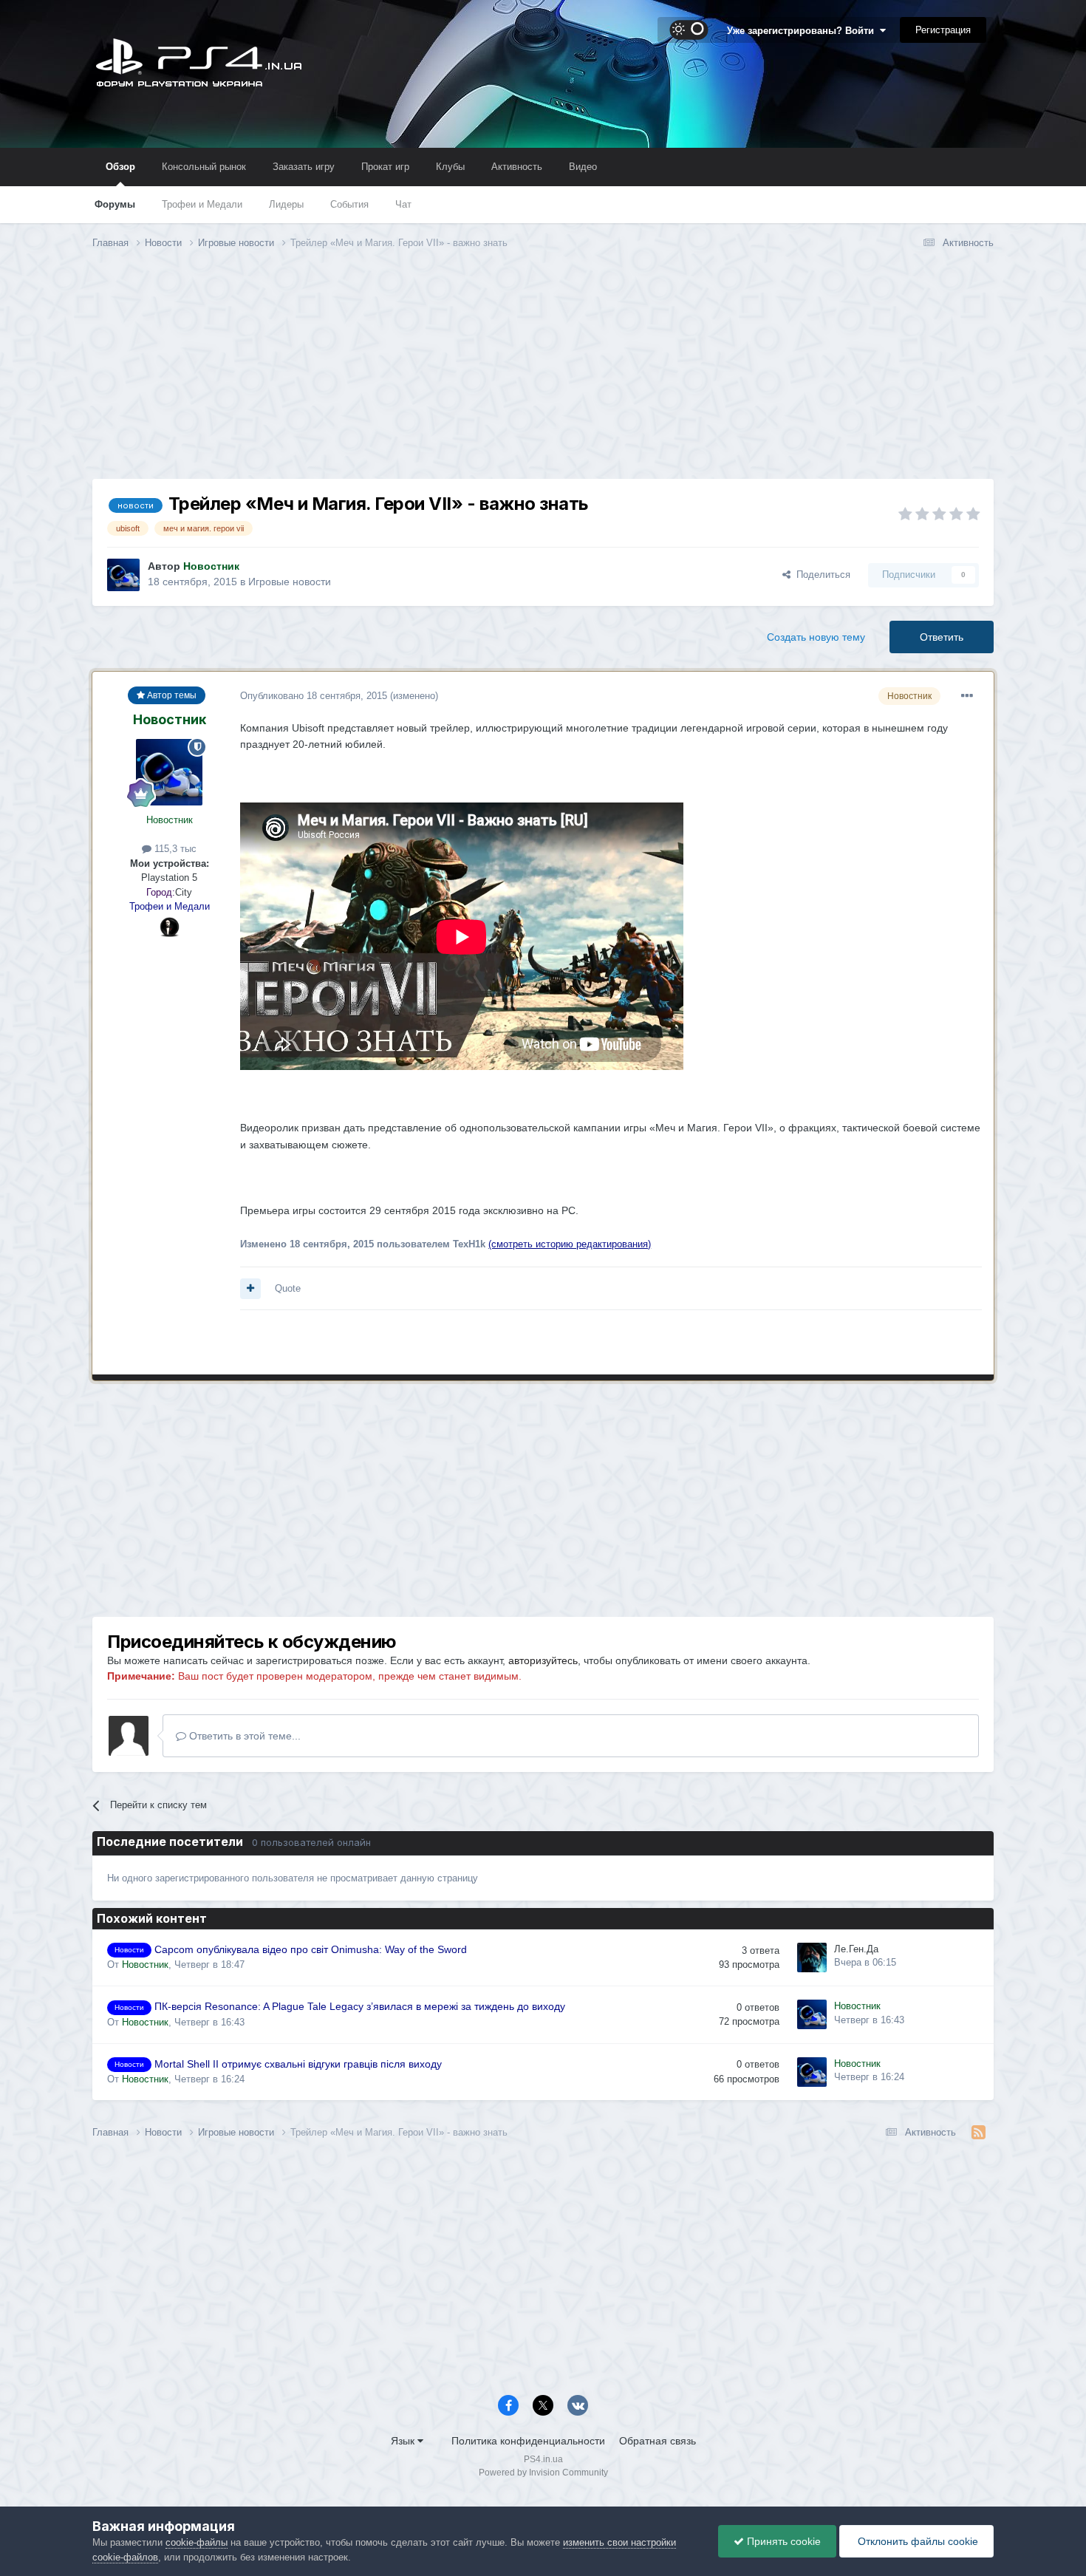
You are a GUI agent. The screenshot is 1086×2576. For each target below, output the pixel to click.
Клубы (450, 167)
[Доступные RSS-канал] (979, 2133)
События (349, 204)
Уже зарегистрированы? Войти (803, 31)
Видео (583, 167)
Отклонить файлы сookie (916, 2541)
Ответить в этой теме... (243, 1736)
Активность (517, 167)
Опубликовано (314, 696)
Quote (288, 1288)
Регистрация (943, 30)
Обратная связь (658, 2441)
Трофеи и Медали (202, 204)
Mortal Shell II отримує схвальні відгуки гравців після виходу (298, 2064)
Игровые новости (290, 582)
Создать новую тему (816, 637)
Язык (404, 2441)
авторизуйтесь (543, 1660)
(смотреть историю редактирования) (570, 1244)
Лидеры (286, 204)
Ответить (942, 637)
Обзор (120, 167)
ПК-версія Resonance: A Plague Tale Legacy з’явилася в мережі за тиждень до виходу (360, 2007)
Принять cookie (782, 2541)
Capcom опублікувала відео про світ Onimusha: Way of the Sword (311, 1950)
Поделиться (820, 575)
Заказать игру (304, 167)
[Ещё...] (967, 696)
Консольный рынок (204, 167)
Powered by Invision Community (543, 2473)
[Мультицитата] (250, 1289)
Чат (403, 204)
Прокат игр (385, 167)
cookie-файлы (197, 2542)
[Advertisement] (543, 375)
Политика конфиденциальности (528, 2441)
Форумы (115, 204)
